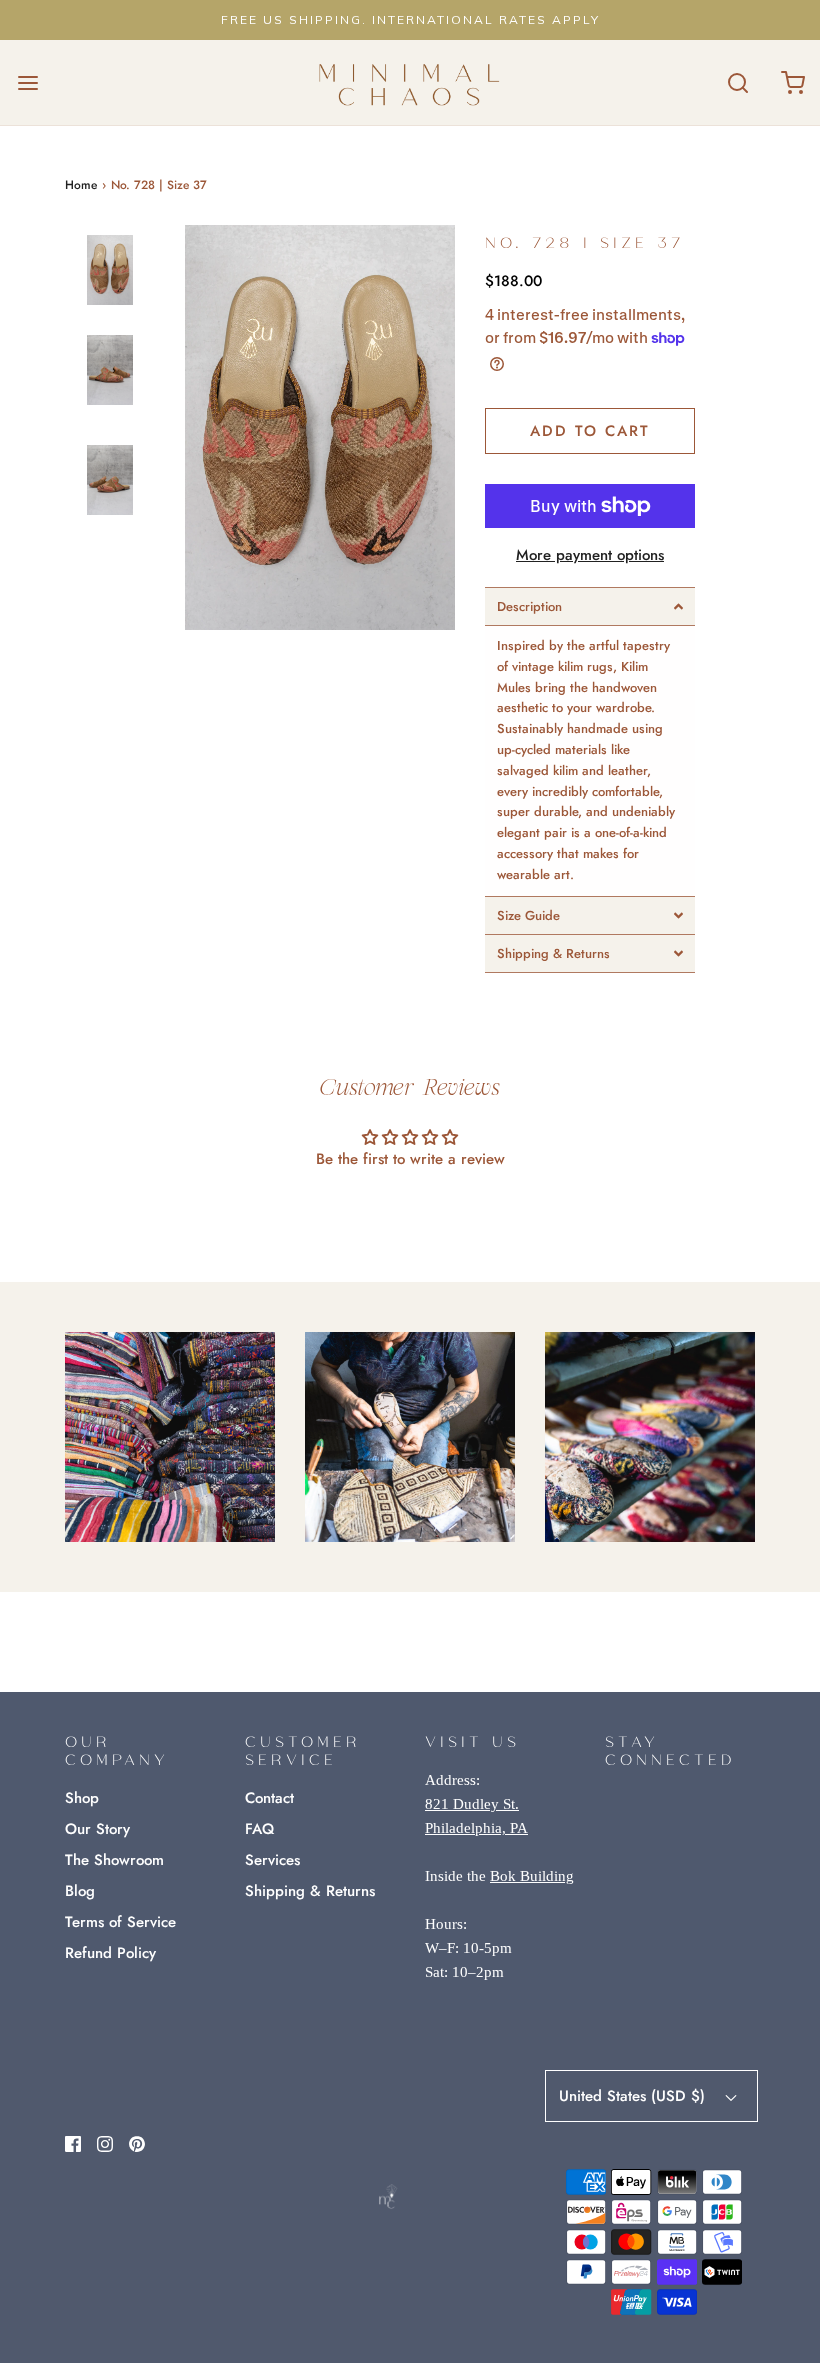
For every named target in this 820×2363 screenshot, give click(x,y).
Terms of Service (120, 1922)
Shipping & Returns (310, 1891)
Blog (80, 1891)
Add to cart (590, 431)
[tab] (590, 606)
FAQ (259, 1829)
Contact (269, 1798)
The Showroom (114, 1860)
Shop (82, 1798)
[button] (110, 287)
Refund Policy (110, 1953)
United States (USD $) (634, 2096)
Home (81, 185)
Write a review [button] (410, 1213)
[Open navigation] (27, 82)
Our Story (97, 1829)
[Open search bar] (737, 82)
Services (272, 1860)
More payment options (590, 555)
